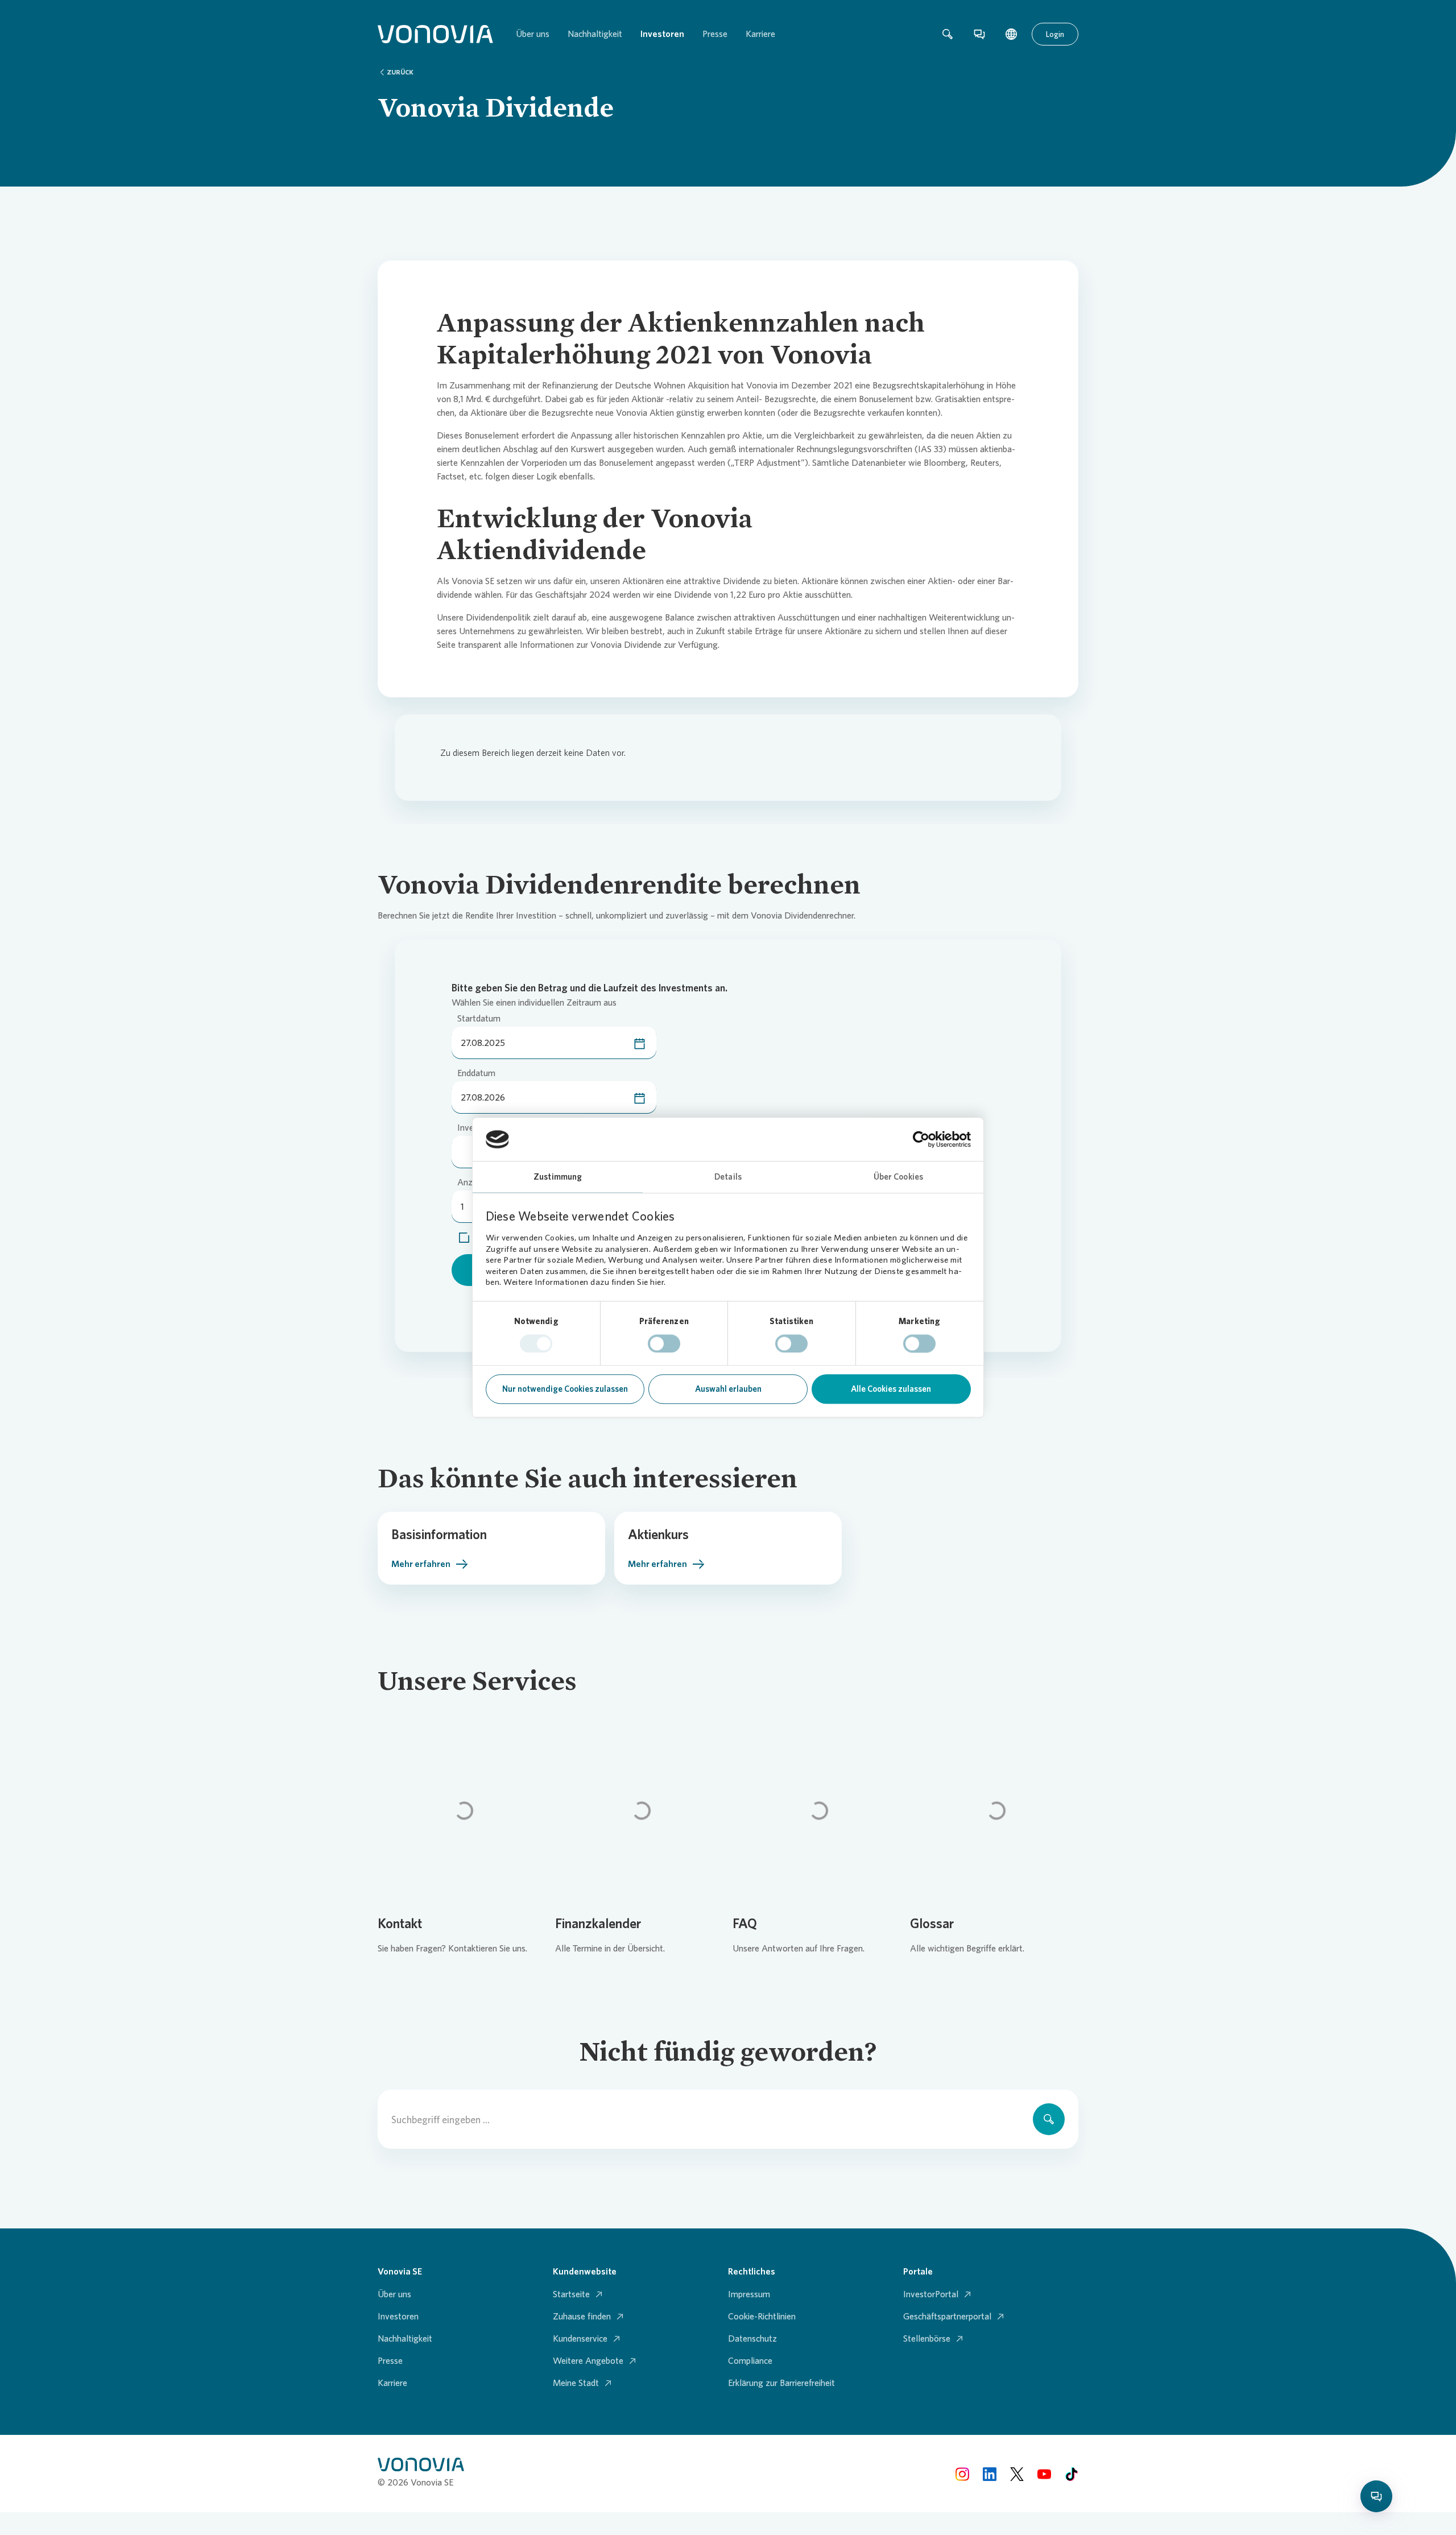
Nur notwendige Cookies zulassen (565, 1390)
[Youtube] (1044, 2473)
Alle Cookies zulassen (891, 1390)
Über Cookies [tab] (898, 1177)
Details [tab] (728, 1177)
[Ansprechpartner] (979, 34)
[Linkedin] (990, 2473)
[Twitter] (1017, 2473)
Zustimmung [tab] (558, 1177)
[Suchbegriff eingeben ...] (1049, 2119)
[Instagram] (962, 2473)
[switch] (664, 1343)
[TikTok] (1072, 2473)
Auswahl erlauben (728, 1390)
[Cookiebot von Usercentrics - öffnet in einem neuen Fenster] (921, 1139)
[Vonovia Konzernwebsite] (435, 34)
